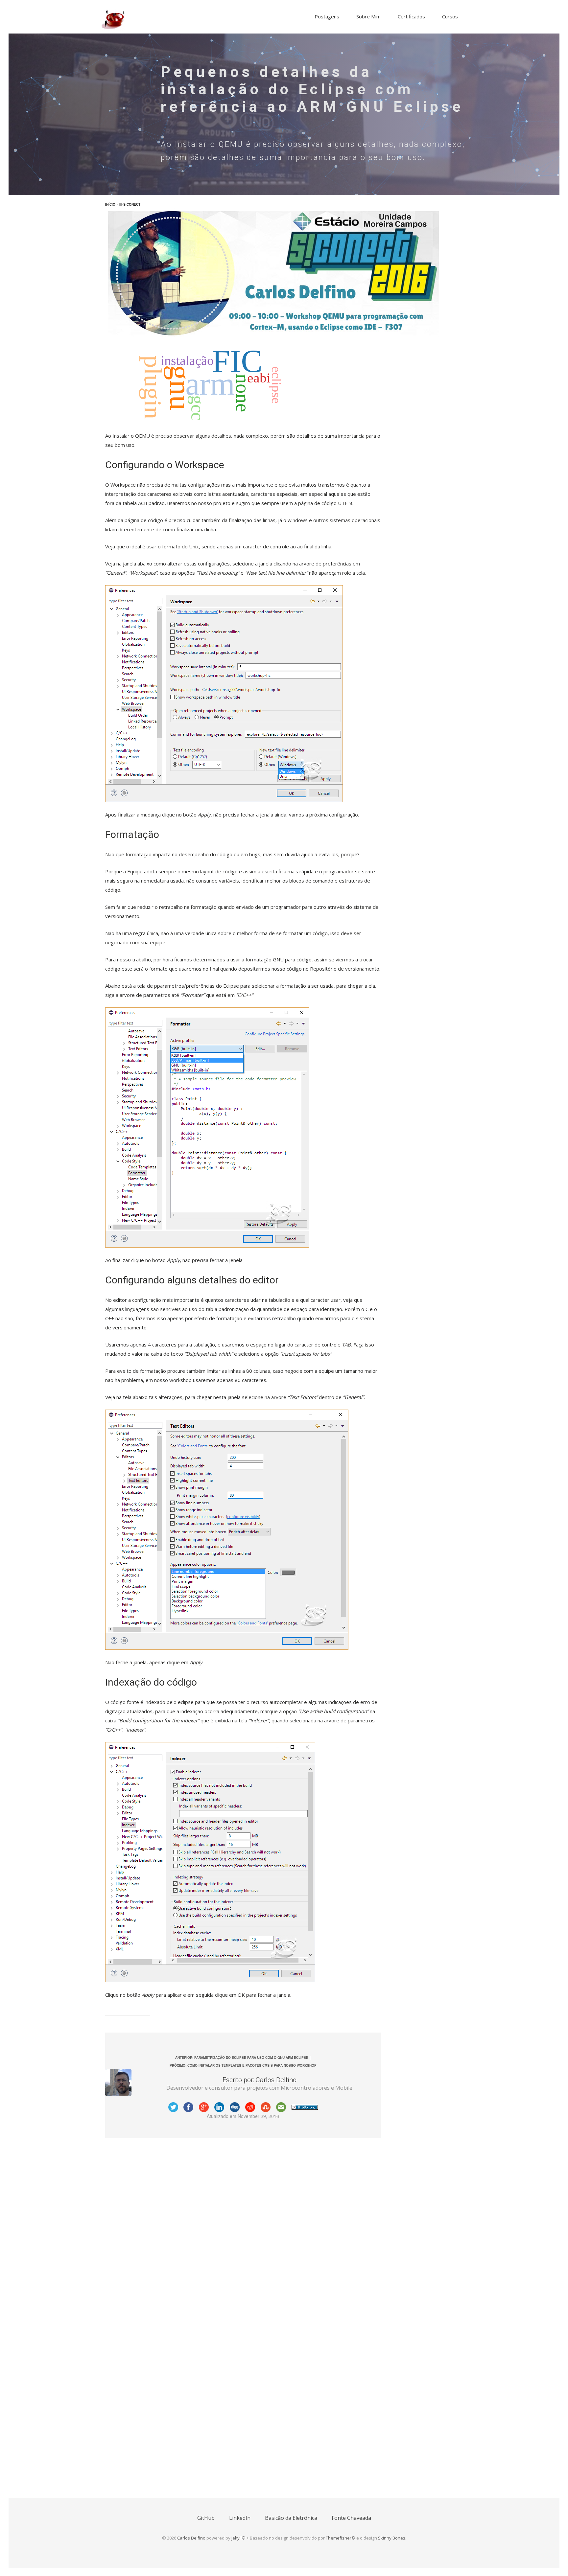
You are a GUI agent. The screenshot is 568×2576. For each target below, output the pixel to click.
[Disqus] (243, 2228)
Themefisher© (341, 2538)
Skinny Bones (392, 2538)
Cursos (450, 16)
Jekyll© (238, 2538)
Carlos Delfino (191, 2538)
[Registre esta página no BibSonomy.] (305, 2107)
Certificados (411, 16)
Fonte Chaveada (351, 2518)
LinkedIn (240, 2518)
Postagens (327, 16)
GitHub (206, 2518)
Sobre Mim (368, 16)
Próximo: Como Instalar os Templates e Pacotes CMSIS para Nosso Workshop (243, 2065)
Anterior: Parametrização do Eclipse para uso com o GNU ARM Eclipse (242, 2058)
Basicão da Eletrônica (291, 2518)
